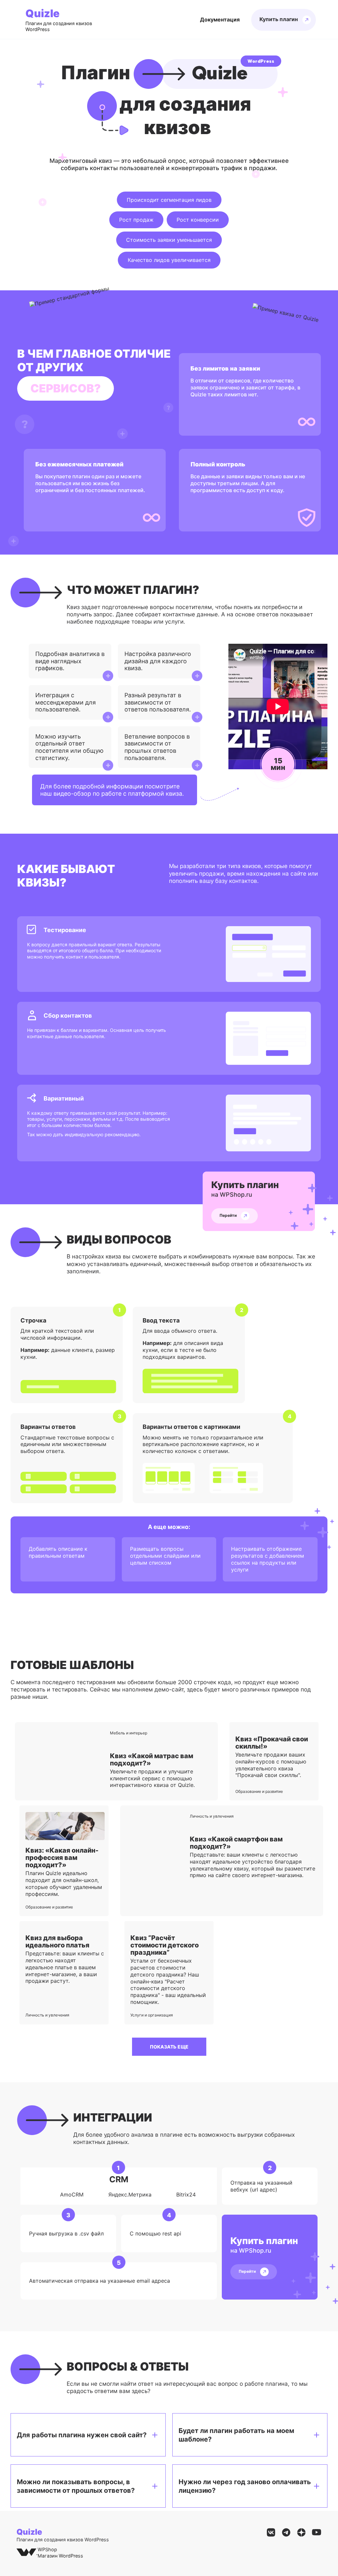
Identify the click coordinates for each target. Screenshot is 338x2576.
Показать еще (169, 2047)
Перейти (229, 1216)
